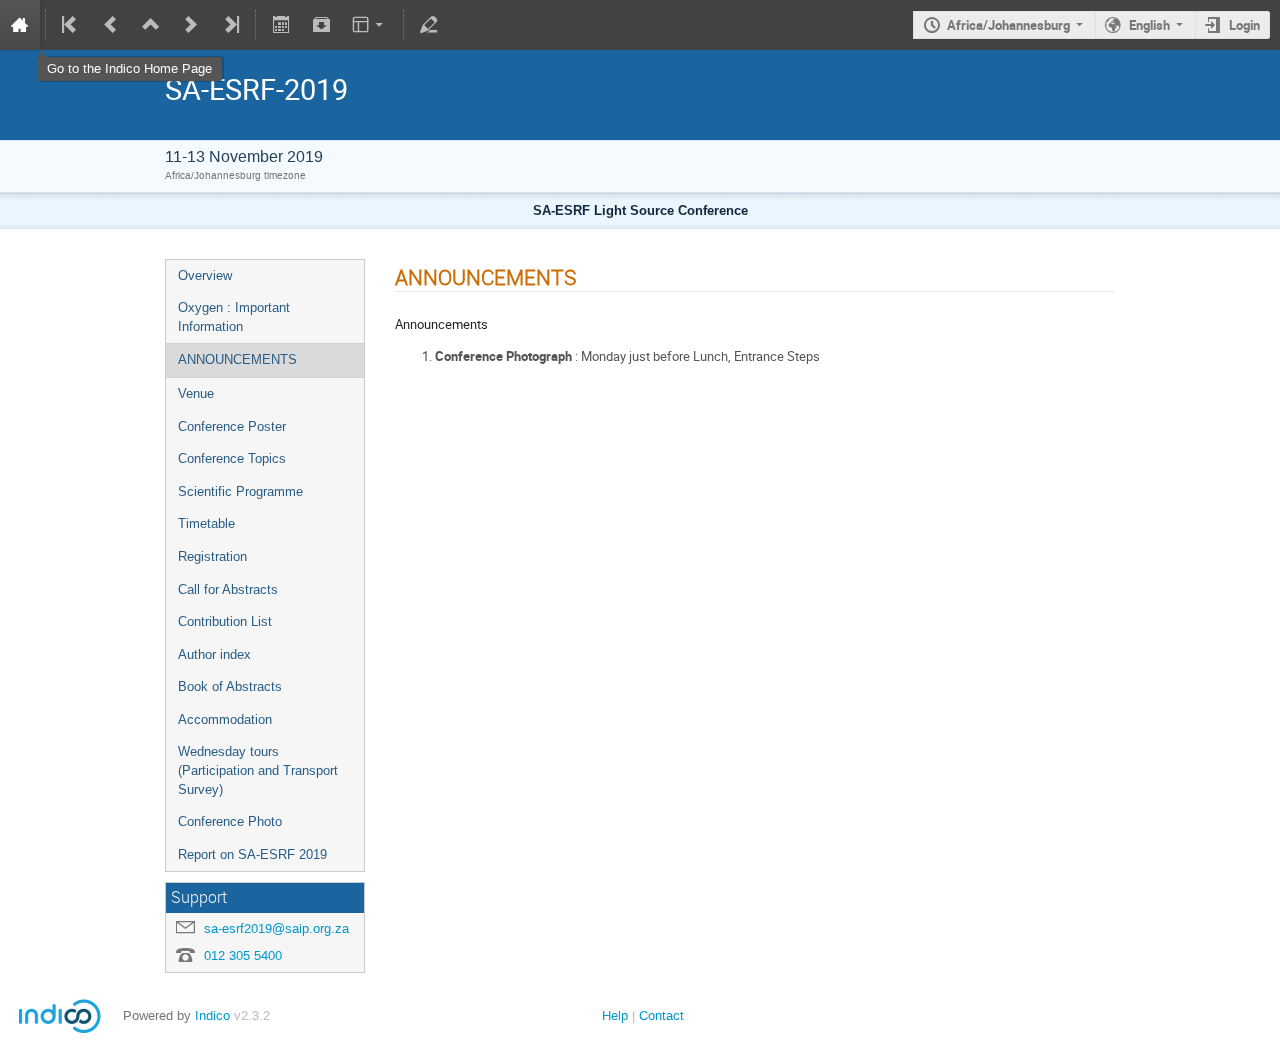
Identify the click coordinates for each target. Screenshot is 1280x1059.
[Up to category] (151, 25)
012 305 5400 (243, 955)
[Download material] (321, 25)
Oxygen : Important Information (234, 317)
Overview (205, 275)
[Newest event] (230, 25)
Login (1244, 25)
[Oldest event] (71, 25)
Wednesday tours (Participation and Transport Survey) (258, 770)
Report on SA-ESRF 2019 (252, 854)
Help (615, 1015)
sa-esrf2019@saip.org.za (276, 928)
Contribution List (225, 621)
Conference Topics (232, 458)
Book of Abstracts (230, 686)
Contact (661, 1015)
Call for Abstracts (228, 589)
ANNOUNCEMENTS (237, 359)
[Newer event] (191, 25)
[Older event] (111, 25)
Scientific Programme (240, 491)
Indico (212, 1015)
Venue (196, 393)
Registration (212, 556)
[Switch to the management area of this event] (429, 25)
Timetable (206, 523)
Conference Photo (230, 821)
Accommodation (225, 719)
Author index (214, 654)
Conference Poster (232, 426)
